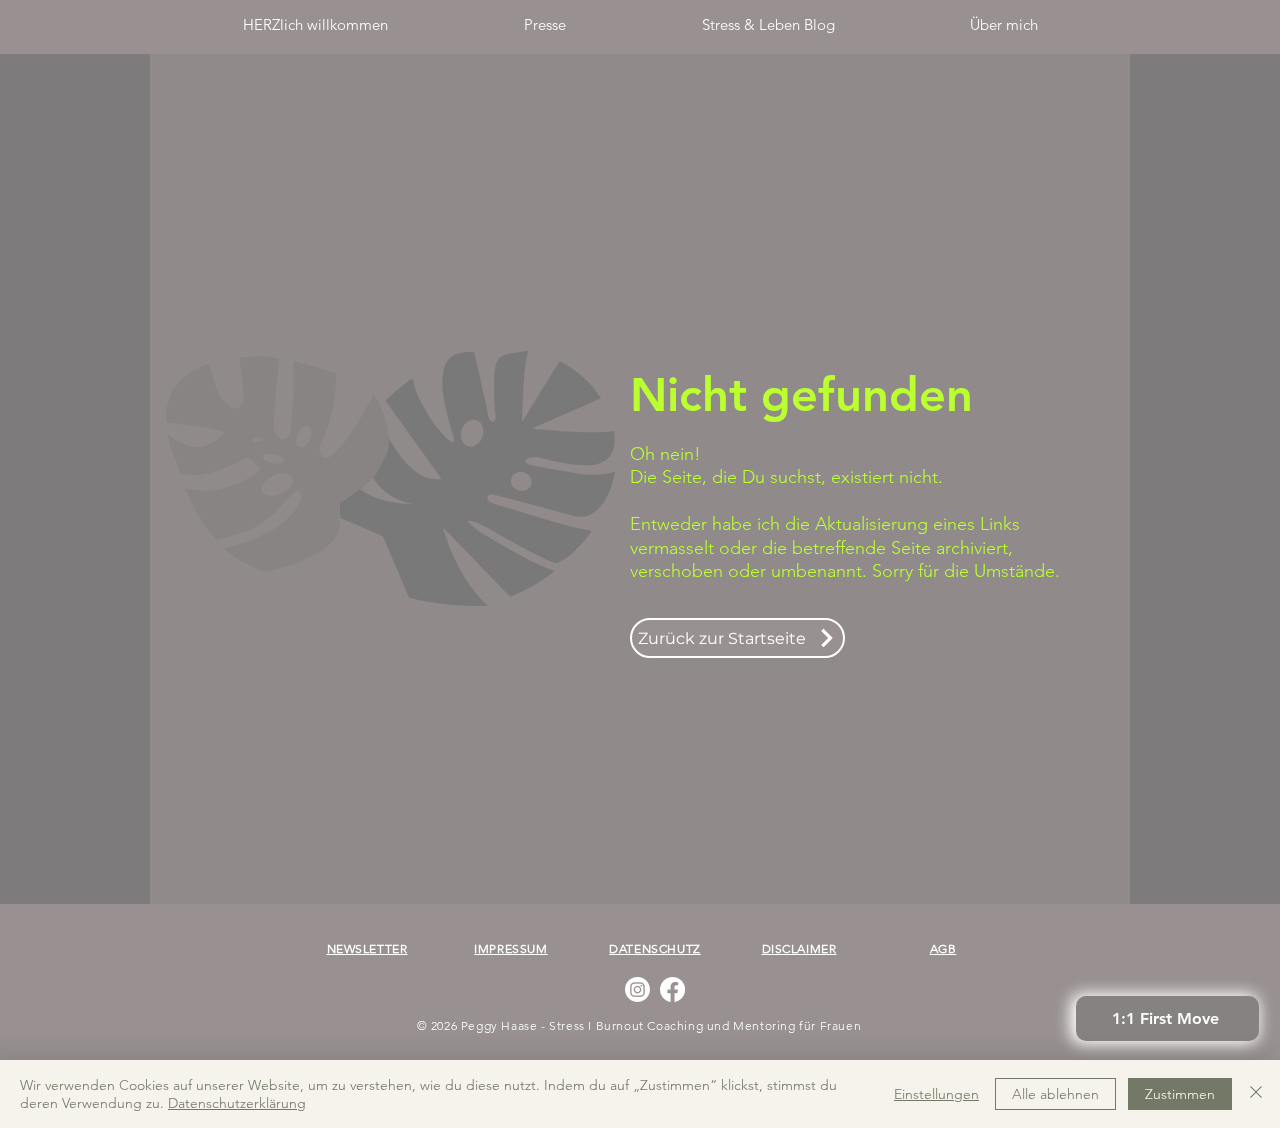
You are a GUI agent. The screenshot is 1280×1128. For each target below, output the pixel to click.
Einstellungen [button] (936, 1094)
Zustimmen (1180, 1094)
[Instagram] (637, 989)
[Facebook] (672, 989)
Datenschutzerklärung (237, 1103)
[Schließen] (1256, 1094)
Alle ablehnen (1055, 1094)
